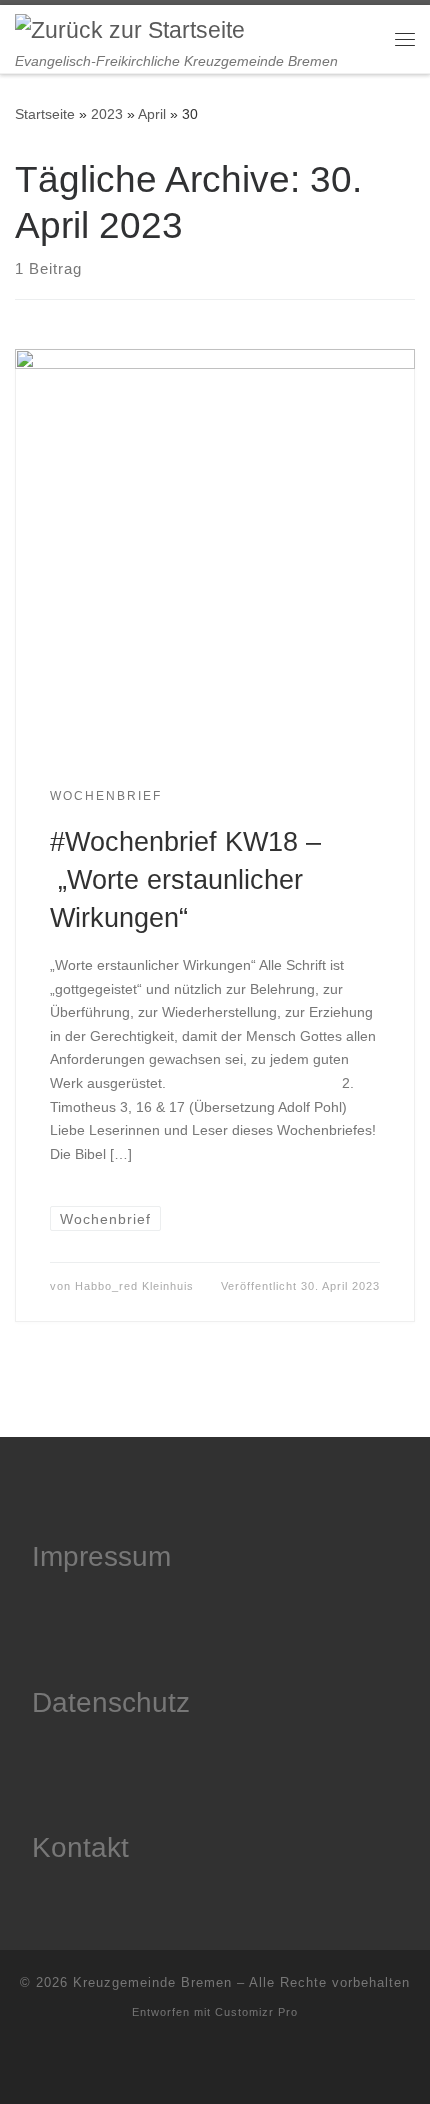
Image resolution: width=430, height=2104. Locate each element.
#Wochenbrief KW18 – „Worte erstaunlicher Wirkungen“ (185, 879)
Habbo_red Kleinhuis (134, 1286)
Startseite (45, 114)
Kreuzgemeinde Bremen (152, 1982)
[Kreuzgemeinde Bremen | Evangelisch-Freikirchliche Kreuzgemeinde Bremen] (130, 29)
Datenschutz (111, 1702)
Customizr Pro (256, 2012)
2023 (107, 114)
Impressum (101, 1556)
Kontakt (80, 1847)
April (152, 114)
